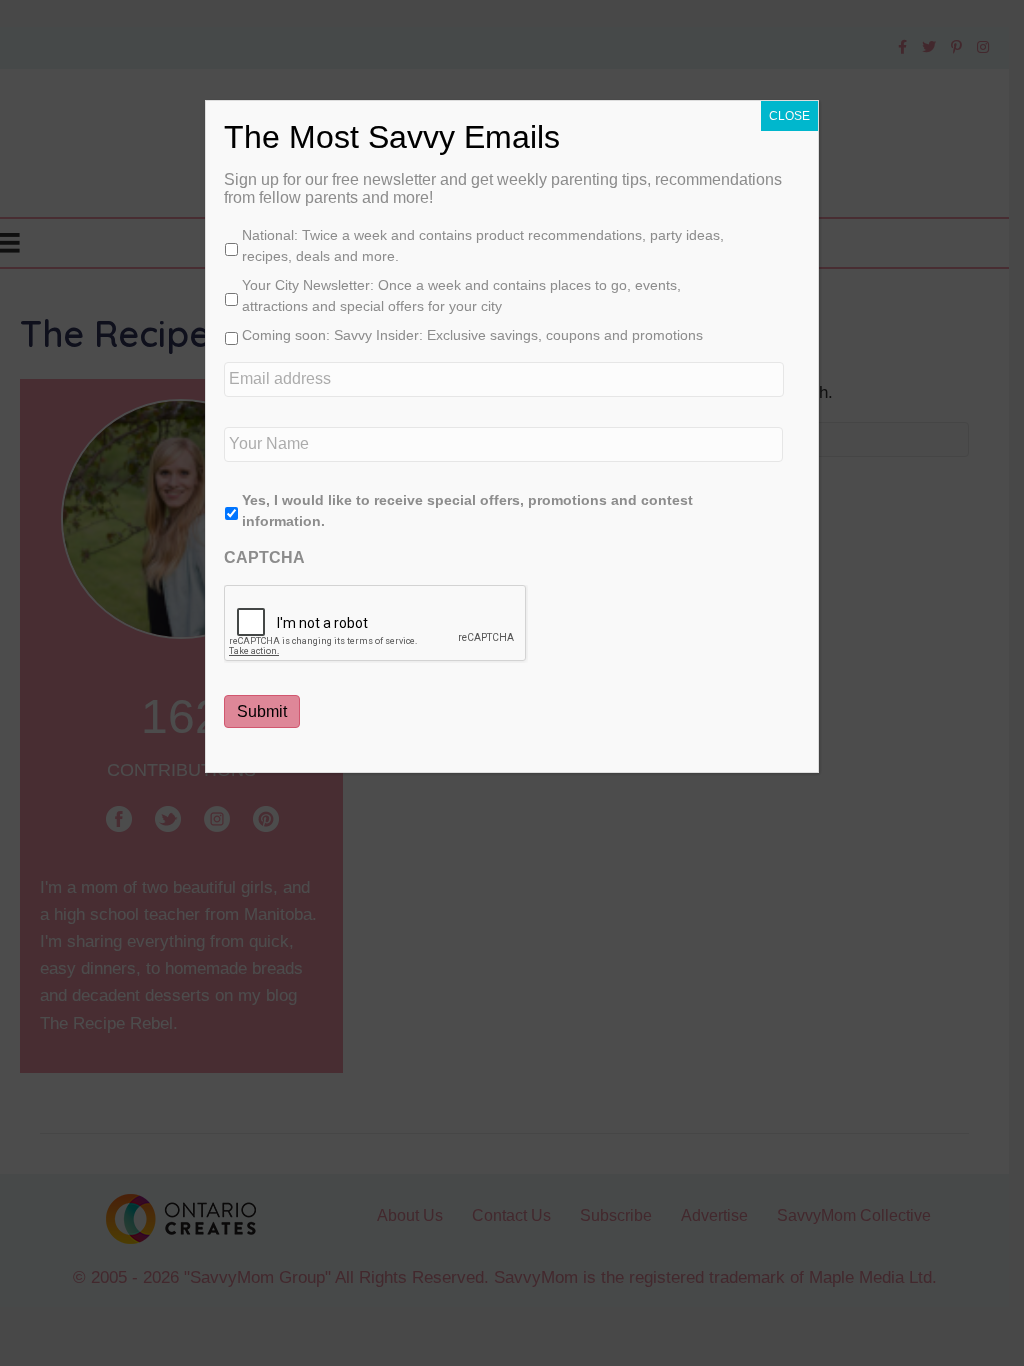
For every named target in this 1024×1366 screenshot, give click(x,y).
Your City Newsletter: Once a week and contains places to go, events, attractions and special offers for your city (461, 295)
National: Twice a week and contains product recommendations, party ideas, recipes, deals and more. (483, 245)
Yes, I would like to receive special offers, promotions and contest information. (467, 510)
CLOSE (789, 116)
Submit (262, 711)
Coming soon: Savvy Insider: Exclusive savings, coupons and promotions (472, 335)
